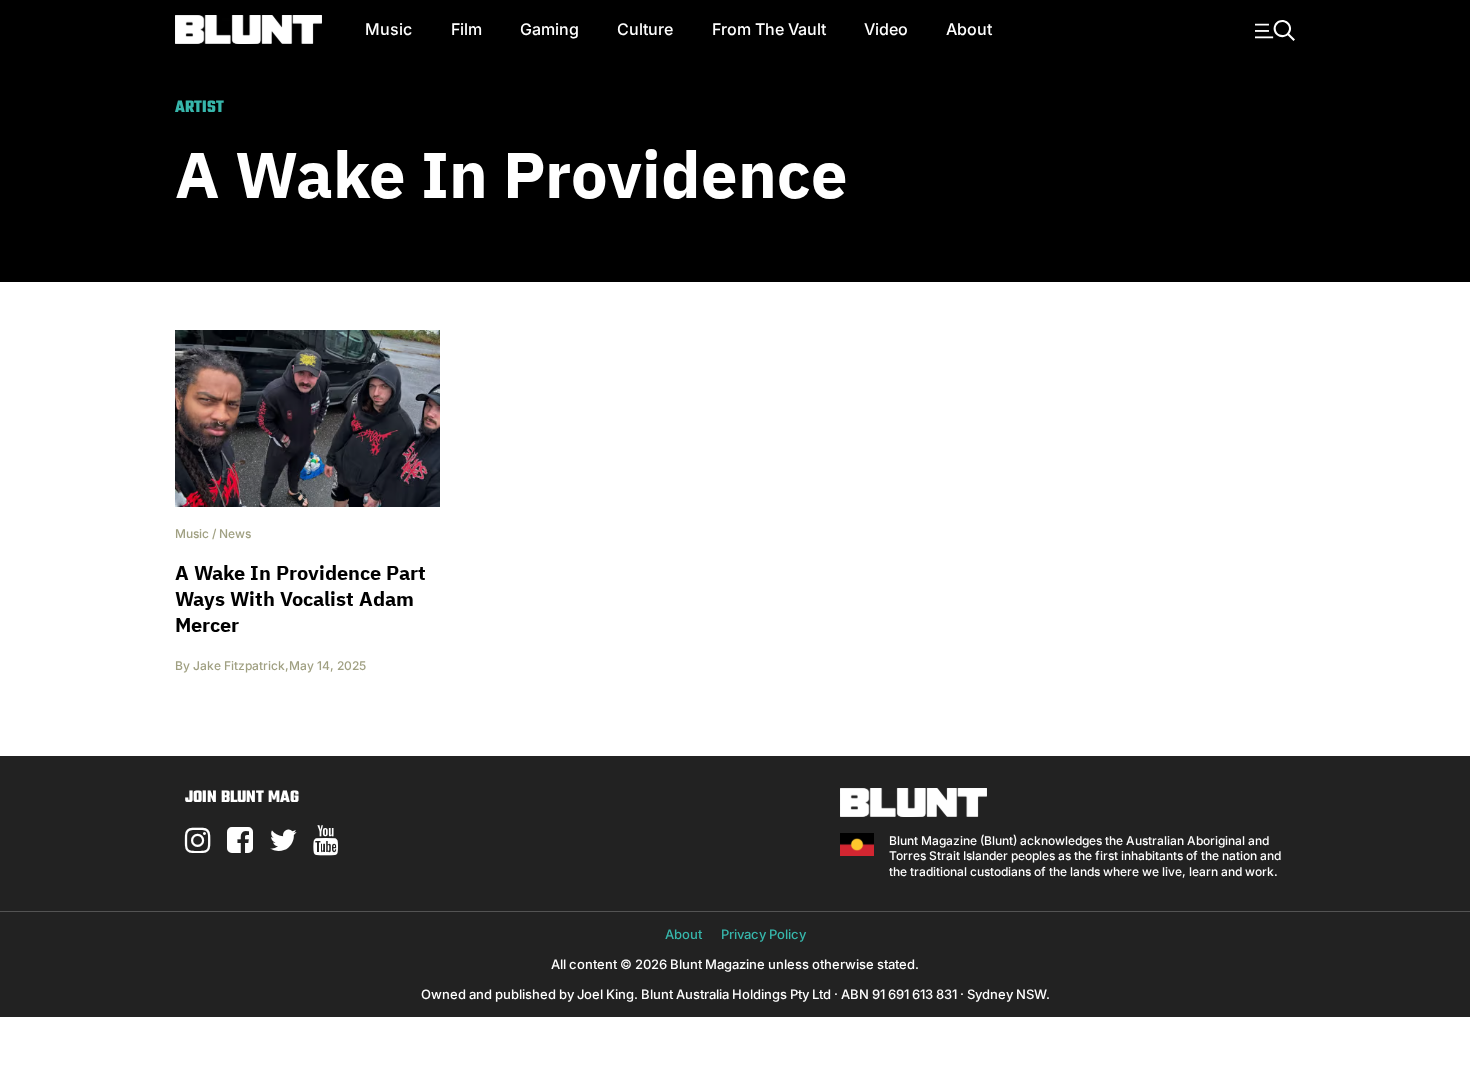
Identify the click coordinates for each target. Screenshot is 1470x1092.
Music (388, 29)
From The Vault (769, 29)
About (969, 29)
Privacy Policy (763, 934)
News (235, 533)
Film (466, 29)
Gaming (549, 29)
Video (886, 29)
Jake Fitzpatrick (239, 665)
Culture (645, 29)
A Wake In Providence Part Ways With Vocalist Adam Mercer (300, 598)
